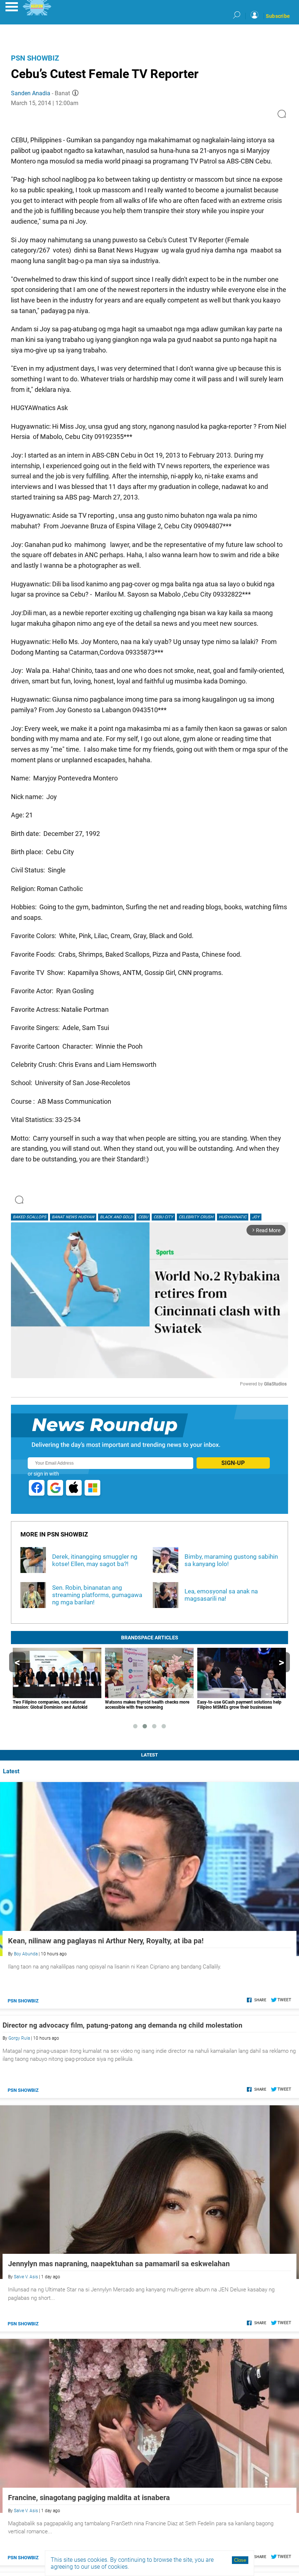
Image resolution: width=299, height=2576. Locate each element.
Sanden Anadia (31, 93)
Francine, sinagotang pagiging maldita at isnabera (89, 2498)
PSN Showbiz (35, 58)
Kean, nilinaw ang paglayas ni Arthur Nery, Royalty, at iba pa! (106, 1941)
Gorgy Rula (19, 2038)
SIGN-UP (233, 1463)
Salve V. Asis (26, 2277)
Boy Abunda (26, 1954)
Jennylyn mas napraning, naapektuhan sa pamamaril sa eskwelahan (119, 2264)
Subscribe (278, 16)
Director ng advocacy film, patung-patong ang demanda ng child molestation (123, 2025)
